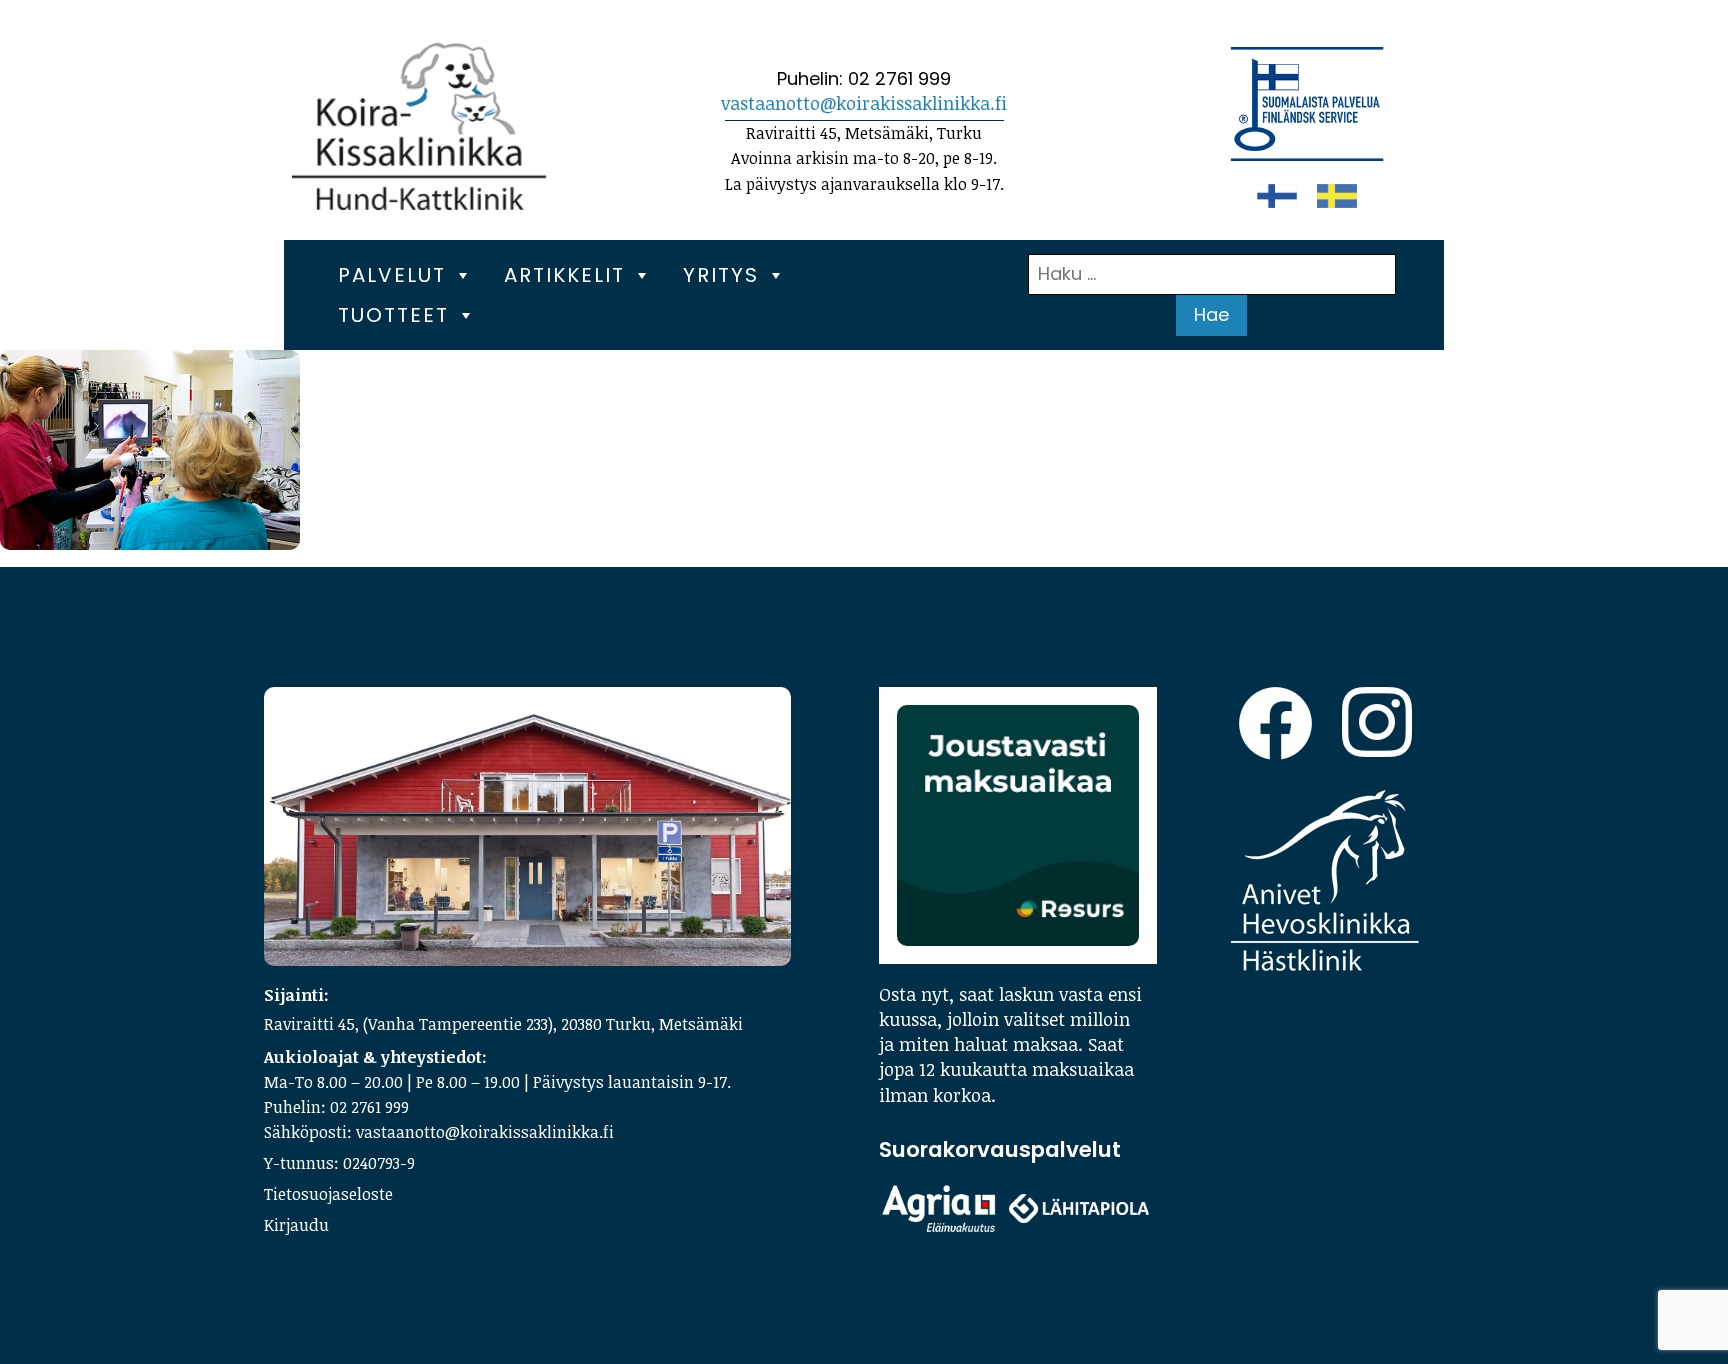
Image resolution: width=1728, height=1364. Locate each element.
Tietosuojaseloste (328, 1194)
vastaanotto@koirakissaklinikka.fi (864, 103)
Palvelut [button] (392, 275)
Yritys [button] (721, 275)
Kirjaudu (296, 1225)
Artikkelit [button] (564, 275)
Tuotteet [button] (393, 315)
